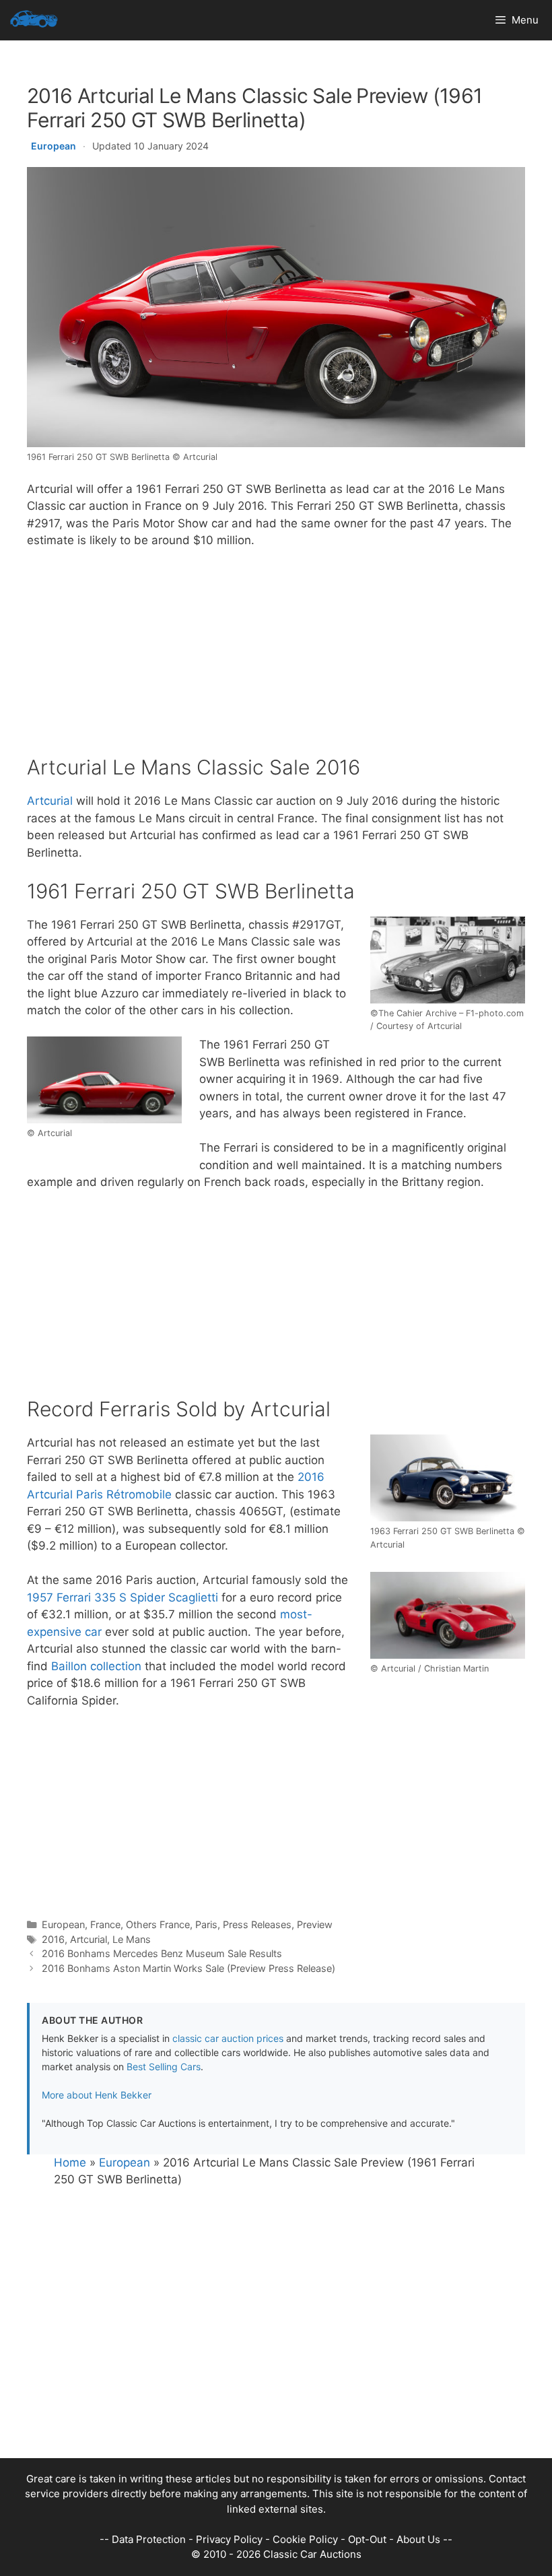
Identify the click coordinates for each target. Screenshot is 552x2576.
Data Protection (149, 2539)
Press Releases (257, 1924)
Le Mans (132, 1939)
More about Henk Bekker (97, 2095)
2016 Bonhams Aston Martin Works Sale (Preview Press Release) (188, 1968)
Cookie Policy (305, 2539)
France (105, 1924)
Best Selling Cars (164, 2067)
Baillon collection (96, 1666)
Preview (315, 1924)
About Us (418, 2539)
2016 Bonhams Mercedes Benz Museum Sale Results (162, 1953)
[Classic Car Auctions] (34, 20)
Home (70, 2162)
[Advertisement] (276, 661)
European (54, 146)
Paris (206, 1924)
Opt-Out (367, 2539)
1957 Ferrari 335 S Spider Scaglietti (123, 1597)
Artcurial (50, 801)
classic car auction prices (228, 2038)
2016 (53, 1939)
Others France (158, 1924)
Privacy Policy (229, 2539)
